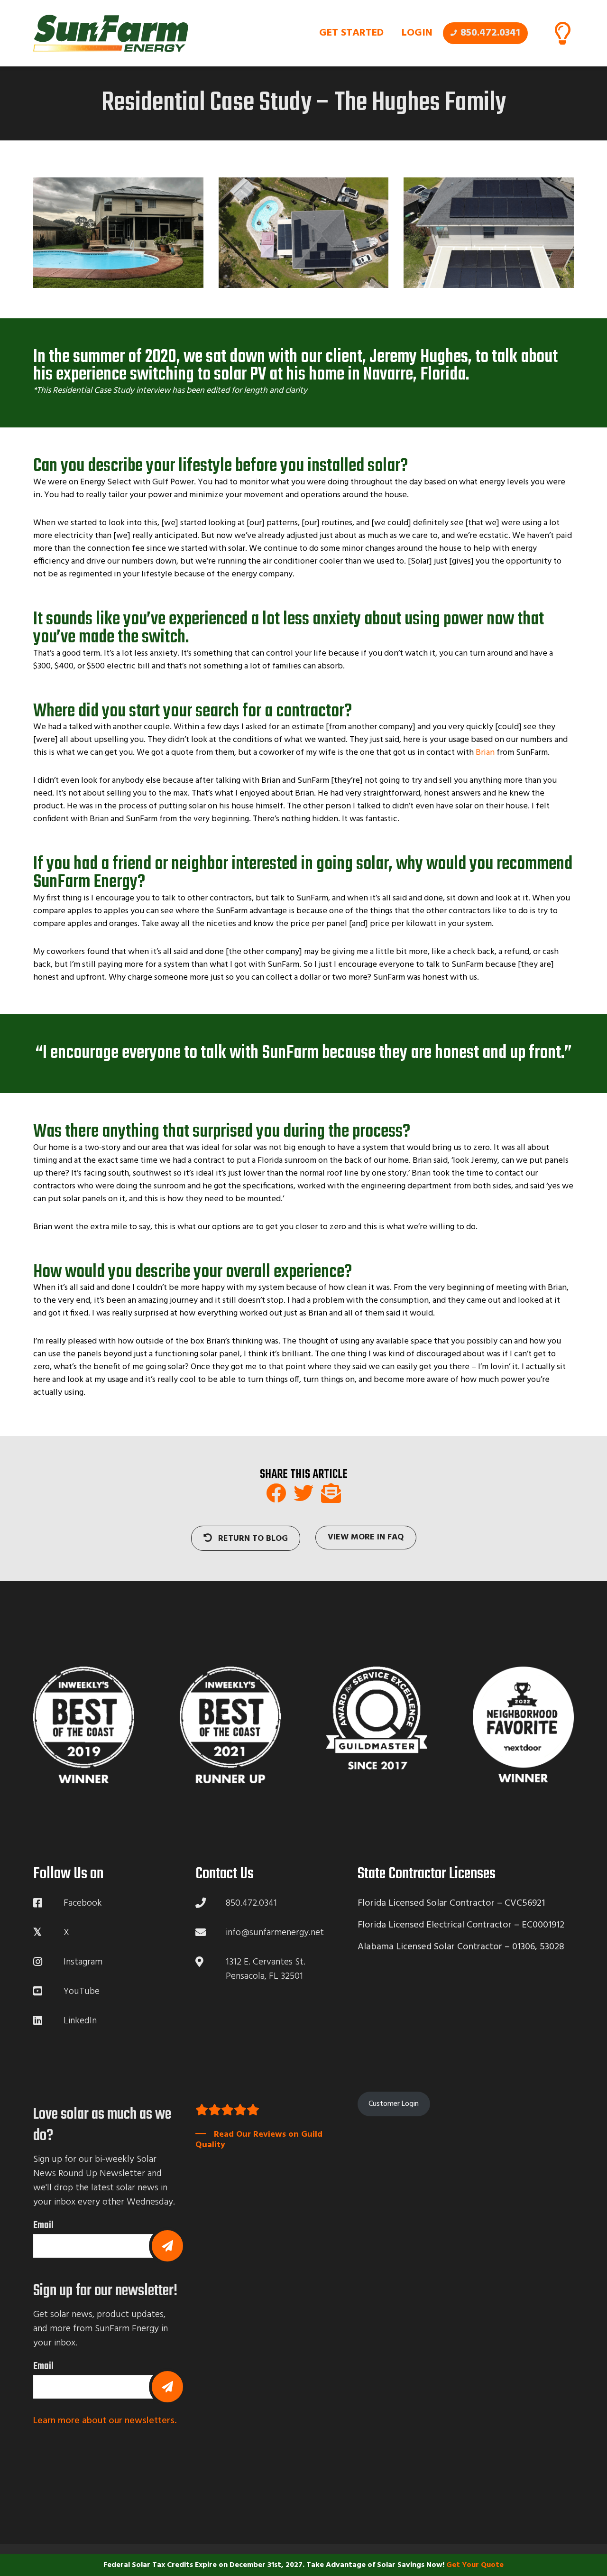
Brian (485, 753)
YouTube (82, 1992)
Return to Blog (252, 1539)
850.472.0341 (490, 33)
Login (417, 33)
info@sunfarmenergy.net (275, 1933)
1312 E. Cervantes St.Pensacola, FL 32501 (266, 1969)
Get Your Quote (475, 2565)
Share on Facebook (276, 1493)
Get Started (351, 33)
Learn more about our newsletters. (105, 2421)
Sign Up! (167, 2387)
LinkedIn (80, 2021)
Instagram (83, 1962)
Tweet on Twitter (303, 1493)
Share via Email (331, 1493)
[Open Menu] (562, 33)
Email (43, 2225)
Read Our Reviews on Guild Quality (259, 2140)
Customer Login (394, 2104)
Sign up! (167, 2246)
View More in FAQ (366, 1537)
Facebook (83, 1903)
